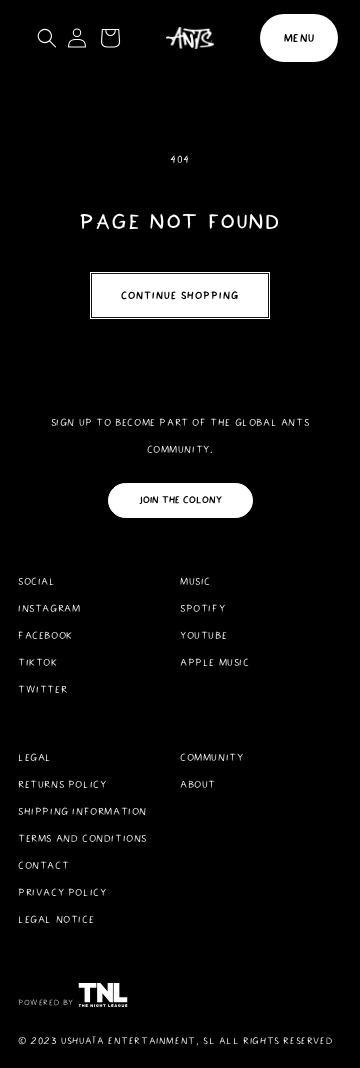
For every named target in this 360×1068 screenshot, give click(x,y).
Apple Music (215, 662)
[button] (299, 38)
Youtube (203, 635)
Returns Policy (62, 784)
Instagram (49, 608)
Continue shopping (180, 295)
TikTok (38, 662)
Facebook (45, 635)
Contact (43, 865)
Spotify (202, 608)
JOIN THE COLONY (180, 500)
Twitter (42, 689)
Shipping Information (82, 811)
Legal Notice (56, 919)
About (198, 784)
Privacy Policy (62, 892)
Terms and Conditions (82, 838)
